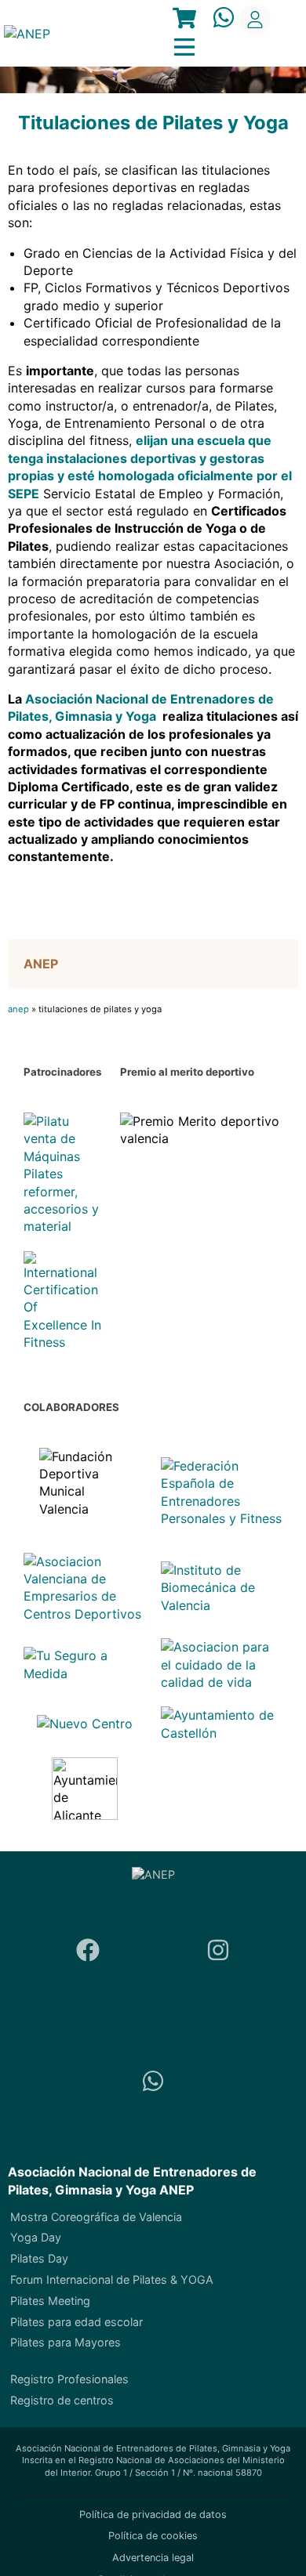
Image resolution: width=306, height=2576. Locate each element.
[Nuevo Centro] (85, 1724)
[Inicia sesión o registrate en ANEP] (255, 20)
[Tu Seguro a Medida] (84, 1664)
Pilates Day (39, 2258)
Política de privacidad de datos (153, 2514)
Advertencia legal (153, 2558)
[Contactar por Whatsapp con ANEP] (224, 19)
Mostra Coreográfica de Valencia (96, 2217)
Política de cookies (153, 2536)
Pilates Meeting (50, 2301)
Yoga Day (36, 2237)
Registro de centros (62, 2400)
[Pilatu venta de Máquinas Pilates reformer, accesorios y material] (64, 1174)
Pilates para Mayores (66, 2342)
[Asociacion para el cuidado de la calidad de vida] (222, 1664)
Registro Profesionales (69, 2379)
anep (18, 1009)
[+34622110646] (153, 2083)
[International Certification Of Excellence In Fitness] (64, 1301)
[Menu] (184, 20)
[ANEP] (27, 34)
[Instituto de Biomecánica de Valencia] (222, 1588)
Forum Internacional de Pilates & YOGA (112, 2279)
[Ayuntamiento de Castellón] (222, 1724)
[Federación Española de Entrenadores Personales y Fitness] (222, 1492)
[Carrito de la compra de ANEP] (184, 20)
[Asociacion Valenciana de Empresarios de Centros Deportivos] (84, 1588)
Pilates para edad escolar (76, 2322)
